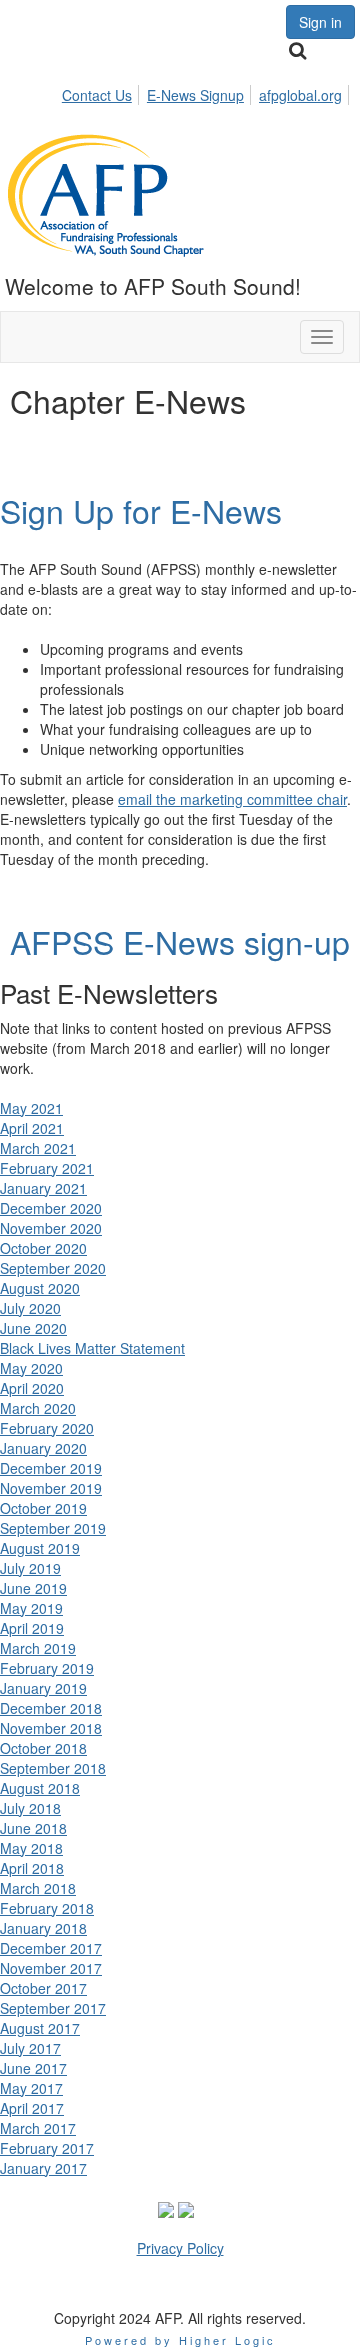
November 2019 (51, 1488)
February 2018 (47, 1908)
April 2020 (32, 1388)
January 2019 (43, 1688)
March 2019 (38, 1648)
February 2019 (47, 1668)
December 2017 (51, 1948)
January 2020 (43, 1448)
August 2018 (40, 1788)
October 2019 (43, 1508)
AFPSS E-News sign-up (180, 941)
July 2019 (30, 1568)
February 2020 (47, 1428)
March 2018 (38, 1888)
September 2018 (53, 1768)
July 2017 (30, 2048)
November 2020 (51, 1228)
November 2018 (51, 1728)
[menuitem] (102, 92)
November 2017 (51, 1968)
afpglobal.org (300, 95)
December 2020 (51, 1208)
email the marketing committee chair (232, 799)
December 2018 (51, 1708)
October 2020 (43, 1248)
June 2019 (33, 1588)
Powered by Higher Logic (180, 2340)
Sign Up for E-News (141, 510)
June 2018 (33, 1828)
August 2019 (40, 1548)
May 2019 (31, 1608)
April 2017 (32, 2108)
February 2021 (47, 1168)
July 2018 (30, 1808)
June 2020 (33, 1328)
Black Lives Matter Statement (92, 1348)
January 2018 (43, 1928)
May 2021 (31, 1108)
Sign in (320, 22)
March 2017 (38, 2128)
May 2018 (31, 1848)
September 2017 (53, 2008)
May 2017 (31, 2088)
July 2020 (30, 1308)
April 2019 (32, 1628)
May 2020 (31, 1368)
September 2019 (53, 1528)
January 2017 (43, 2168)
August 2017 (40, 2028)
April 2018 (32, 1868)
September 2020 (53, 1268)
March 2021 (38, 1148)
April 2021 (32, 1128)
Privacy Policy (180, 2248)
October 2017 (43, 1988)
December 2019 (51, 1468)
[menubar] (207, 92)
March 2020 (38, 1408)
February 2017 (47, 2148)
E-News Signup (195, 95)
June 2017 (33, 2068)
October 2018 (43, 1748)
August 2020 (40, 1288)
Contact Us (97, 95)
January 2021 (43, 1188)
